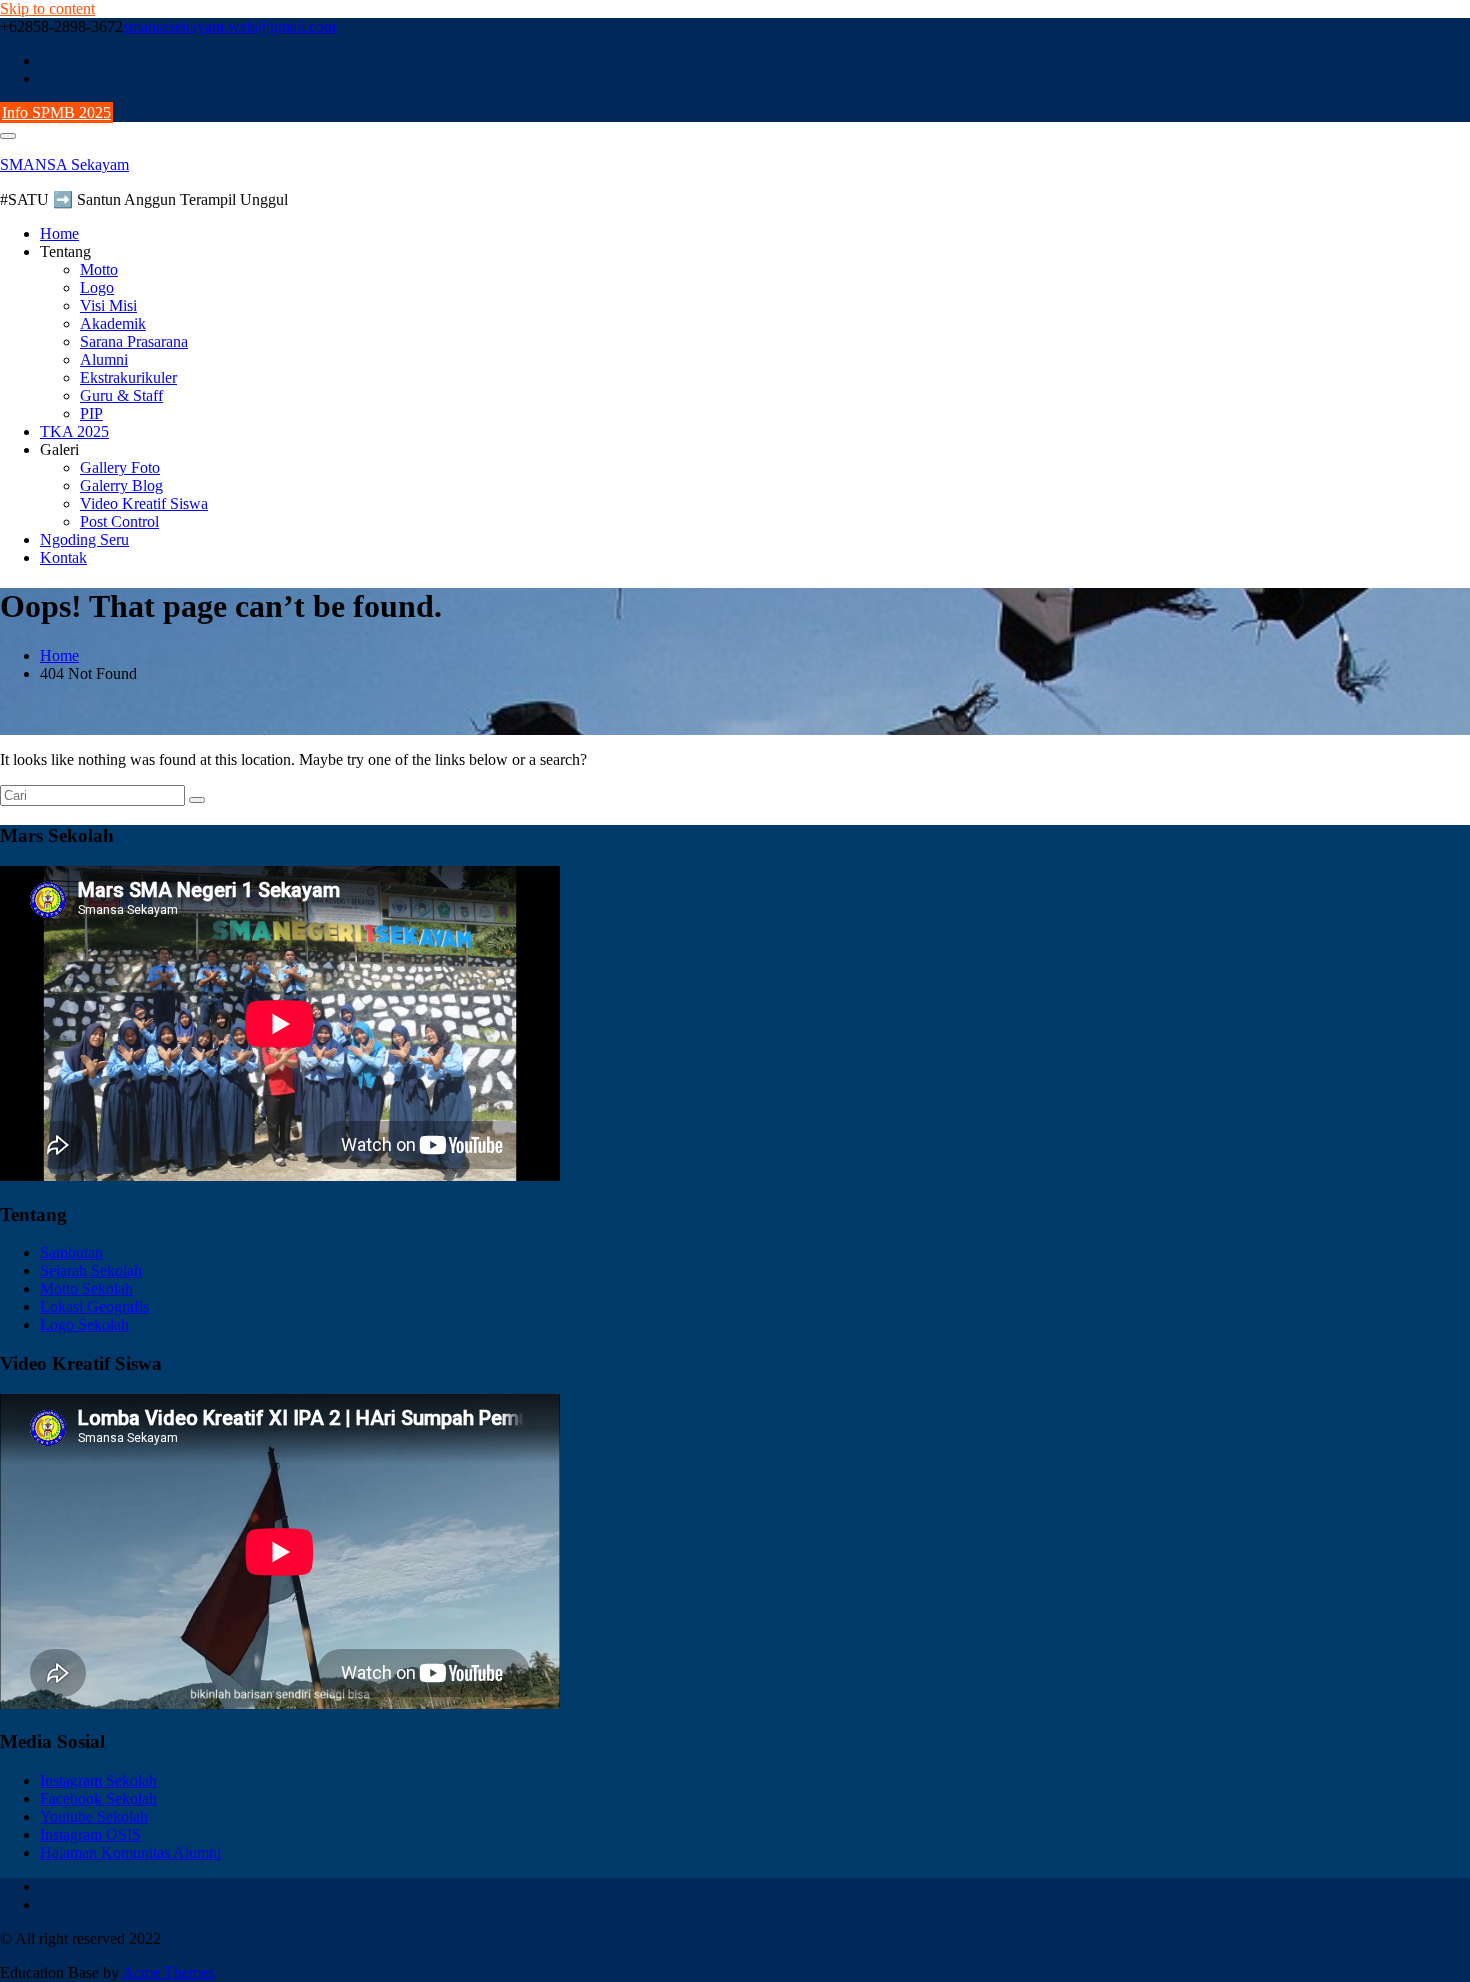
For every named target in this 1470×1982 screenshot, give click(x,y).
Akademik (113, 323)
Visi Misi (108, 305)
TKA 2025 (74, 431)
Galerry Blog (121, 485)
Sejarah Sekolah (91, 1270)
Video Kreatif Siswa (144, 503)
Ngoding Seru (84, 539)
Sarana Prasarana (134, 341)
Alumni (104, 359)
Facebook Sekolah (98, 1798)
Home (59, 233)
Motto (99, 269)
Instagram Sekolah (98, 1780)
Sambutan (71, 1252)
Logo (97, 287)
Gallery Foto (120, 467)
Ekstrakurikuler (128, 377)
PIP (91, 413)
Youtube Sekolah (94, 1816)
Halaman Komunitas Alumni (130, 1852)
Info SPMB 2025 (56, 112)
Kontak (63, 557)
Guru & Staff (121, 395)
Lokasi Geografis (94, 1306)
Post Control (119, 521)
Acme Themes (168, 1972)
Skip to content (47, 8)
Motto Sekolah (86, 1288)
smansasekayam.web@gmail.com (229, 26)
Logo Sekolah (84, 1324)
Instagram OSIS (90, 1834)
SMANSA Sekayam (64, 164)
